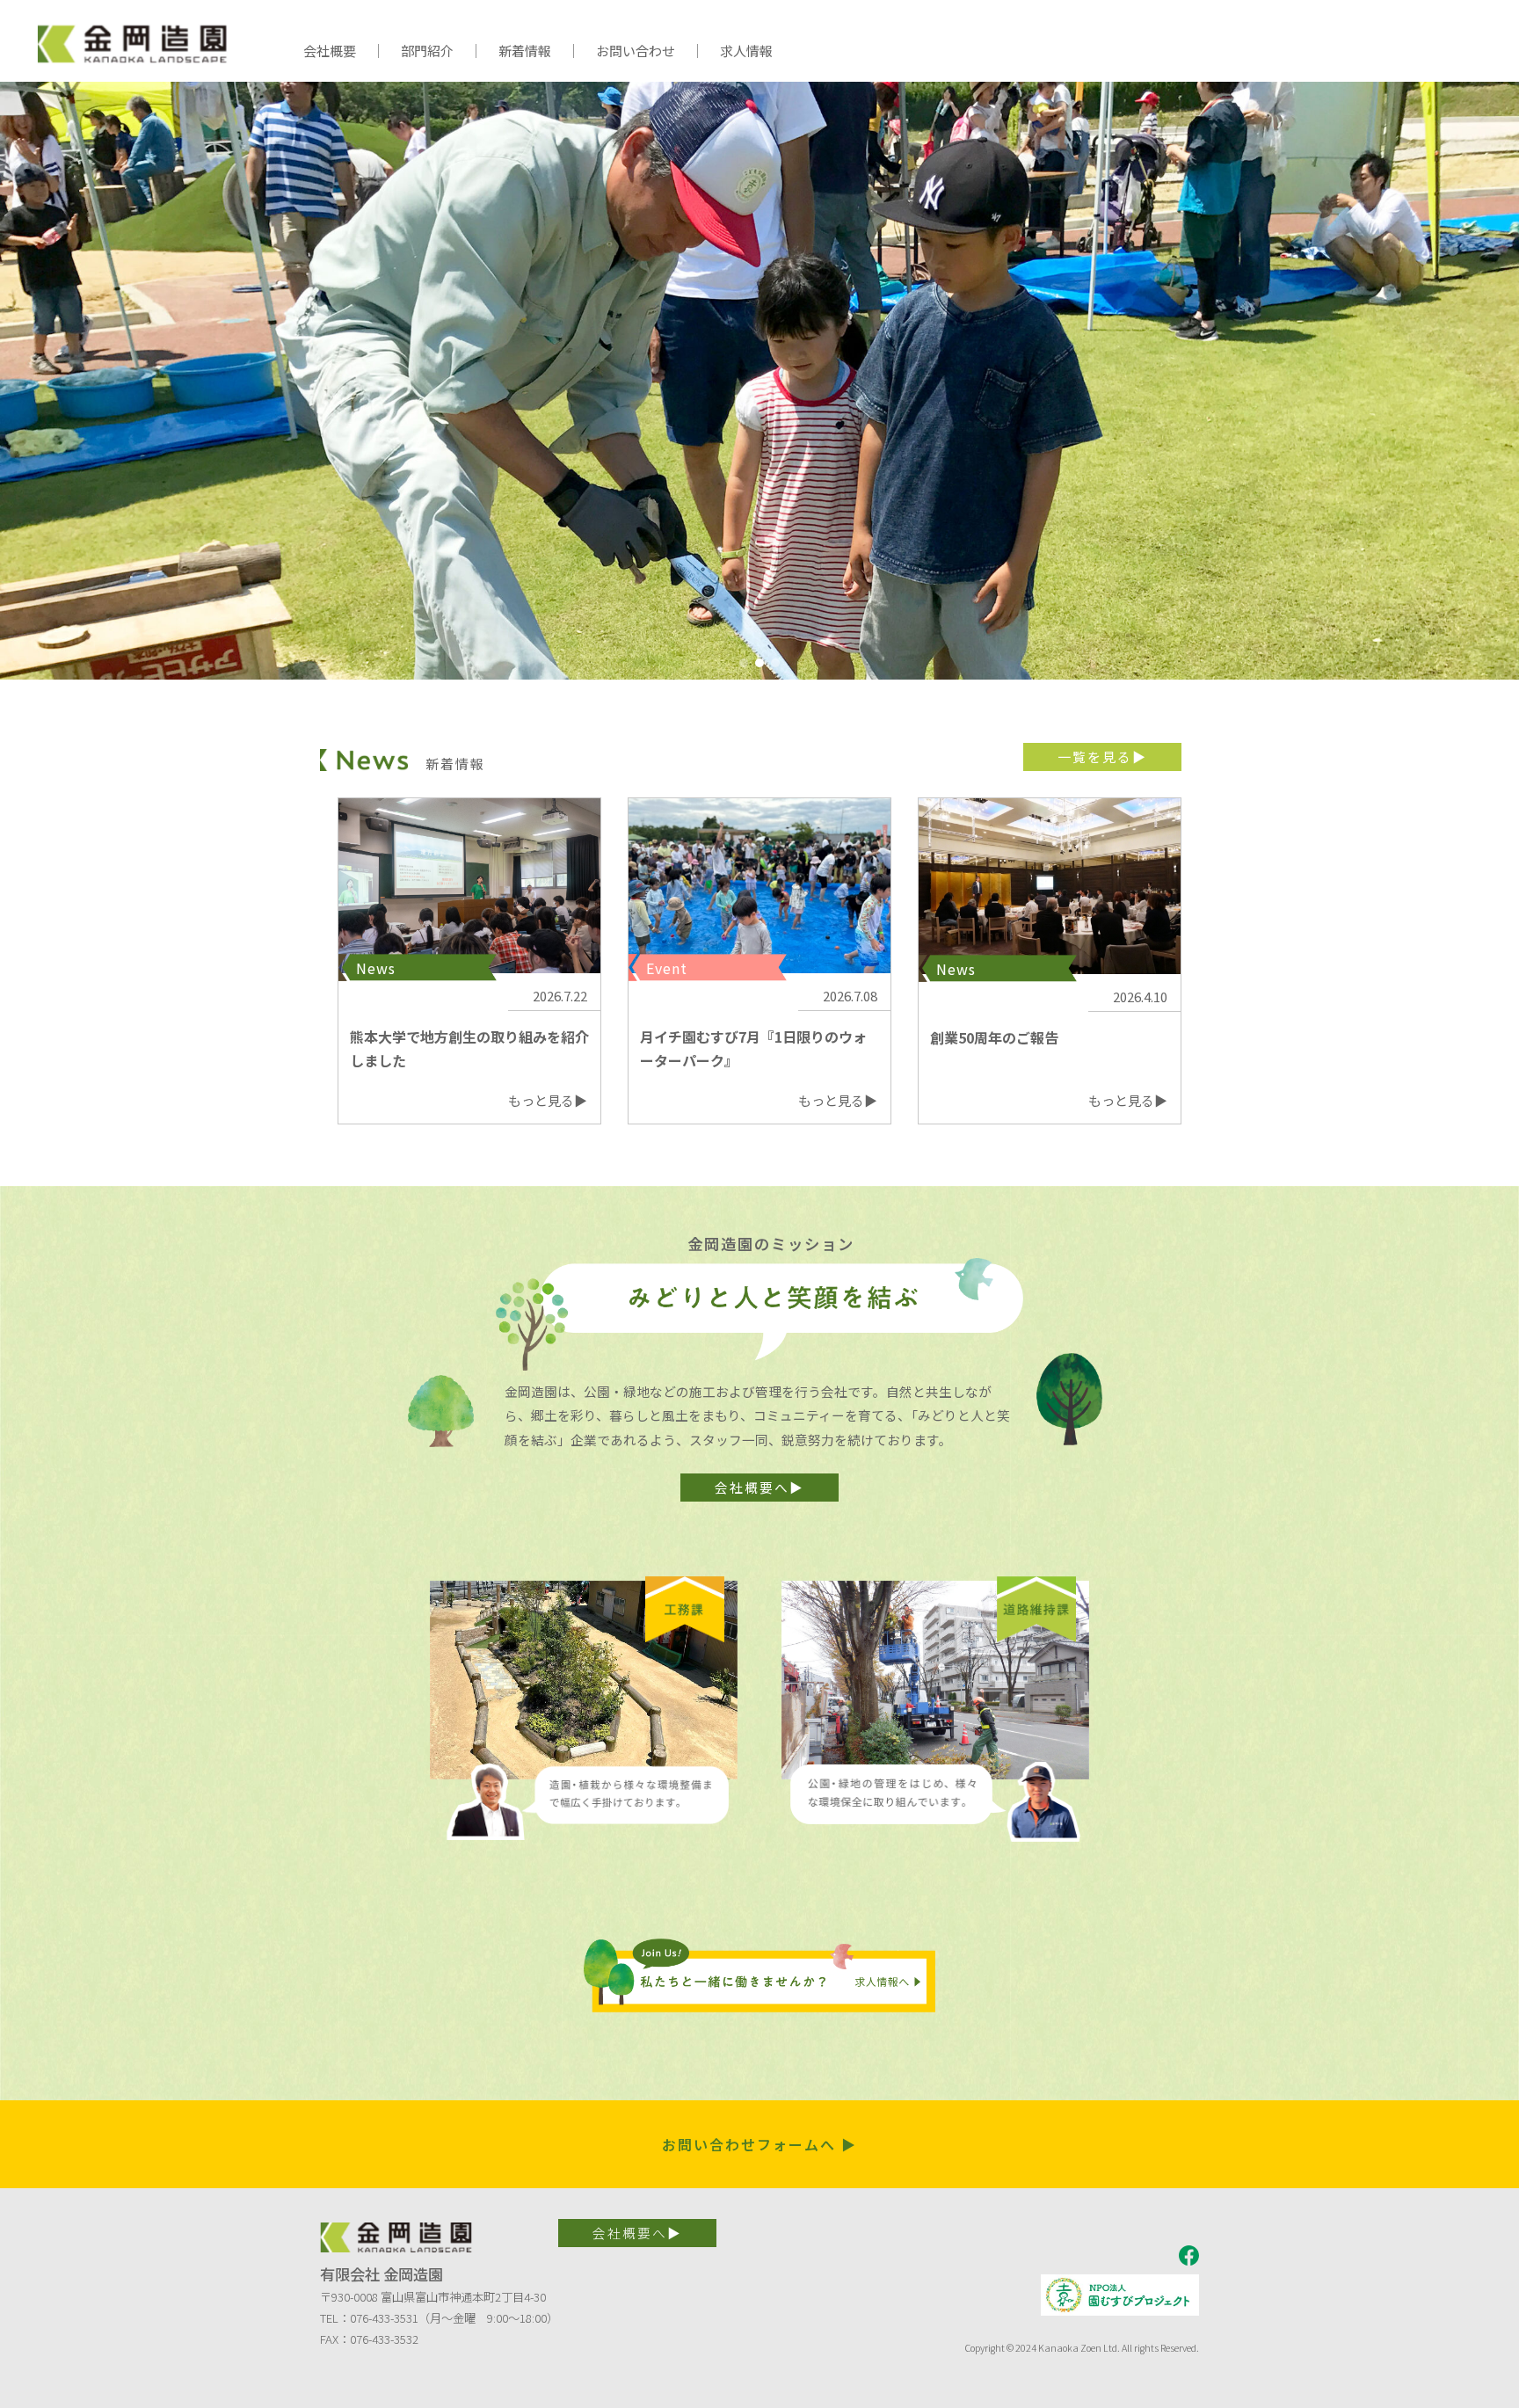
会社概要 (330, 51)
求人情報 (746, 51)
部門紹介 (427, 51)
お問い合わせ (636, 51)
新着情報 (525, 51)
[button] (744, 663)
